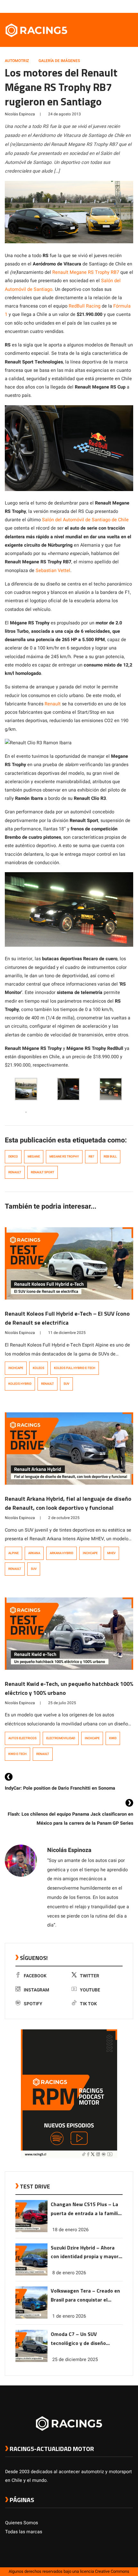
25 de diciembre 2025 (75, 2360)
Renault (53, 704)
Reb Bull (110, 1157)
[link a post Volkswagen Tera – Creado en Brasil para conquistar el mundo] (31, 2317)
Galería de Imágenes (59, 61)
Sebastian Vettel (53, 571)
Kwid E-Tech (17, 1754)
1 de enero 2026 (69, 2316)
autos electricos (22, 1738)
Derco (13, 1157)
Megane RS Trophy (64, 1157)
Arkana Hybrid (61, 1553)
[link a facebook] (98, 6)
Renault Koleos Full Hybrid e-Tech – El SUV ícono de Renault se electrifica (67, 1318)
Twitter (90, 1976)
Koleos (39, 1368)
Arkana (34, 1553)
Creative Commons (112, 2572)
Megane (34, 1157)
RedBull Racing (85, 306)
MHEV (111, 1553)
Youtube (90, 1990)
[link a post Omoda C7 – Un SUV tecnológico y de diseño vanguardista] (31, 2361)
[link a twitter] (104, 6)
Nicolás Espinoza (20, 114)
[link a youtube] (117, 6)
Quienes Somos (22, 2523)
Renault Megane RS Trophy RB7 (86, 272)
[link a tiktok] (130, 6)
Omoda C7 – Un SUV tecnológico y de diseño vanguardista (78, 2339)
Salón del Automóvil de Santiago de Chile (85, 520)
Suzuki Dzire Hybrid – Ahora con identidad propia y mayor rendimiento (85, 2253)
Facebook (35, 1976)
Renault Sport (43, 1172)
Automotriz (17, 61)
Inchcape (16, 1368)
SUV (66, 1384)
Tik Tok (88, 2004)
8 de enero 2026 (69, 2273)
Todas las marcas (24, 2532)
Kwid (113, 1738)
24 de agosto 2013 (65, 114)
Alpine (13, 1553)
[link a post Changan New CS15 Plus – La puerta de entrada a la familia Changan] (31, 2231)
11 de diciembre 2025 (67, 1333)
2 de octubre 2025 (64, 1518)
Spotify (33, 2004)
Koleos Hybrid (20, 1384)
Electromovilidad (61, 1738)
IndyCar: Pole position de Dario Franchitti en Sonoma (60, 1788)
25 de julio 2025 (62, 1703)
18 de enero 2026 (70, 2230)
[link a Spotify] (123, 6)
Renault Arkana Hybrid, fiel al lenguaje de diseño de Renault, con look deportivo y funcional (68, 1503)
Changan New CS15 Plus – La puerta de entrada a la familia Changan (86, 2209)
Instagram (36, 1990)
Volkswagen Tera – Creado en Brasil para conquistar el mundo (85, 2296)
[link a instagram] (110, 6)
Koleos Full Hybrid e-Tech (75, 1368)
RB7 (91, 1157)
